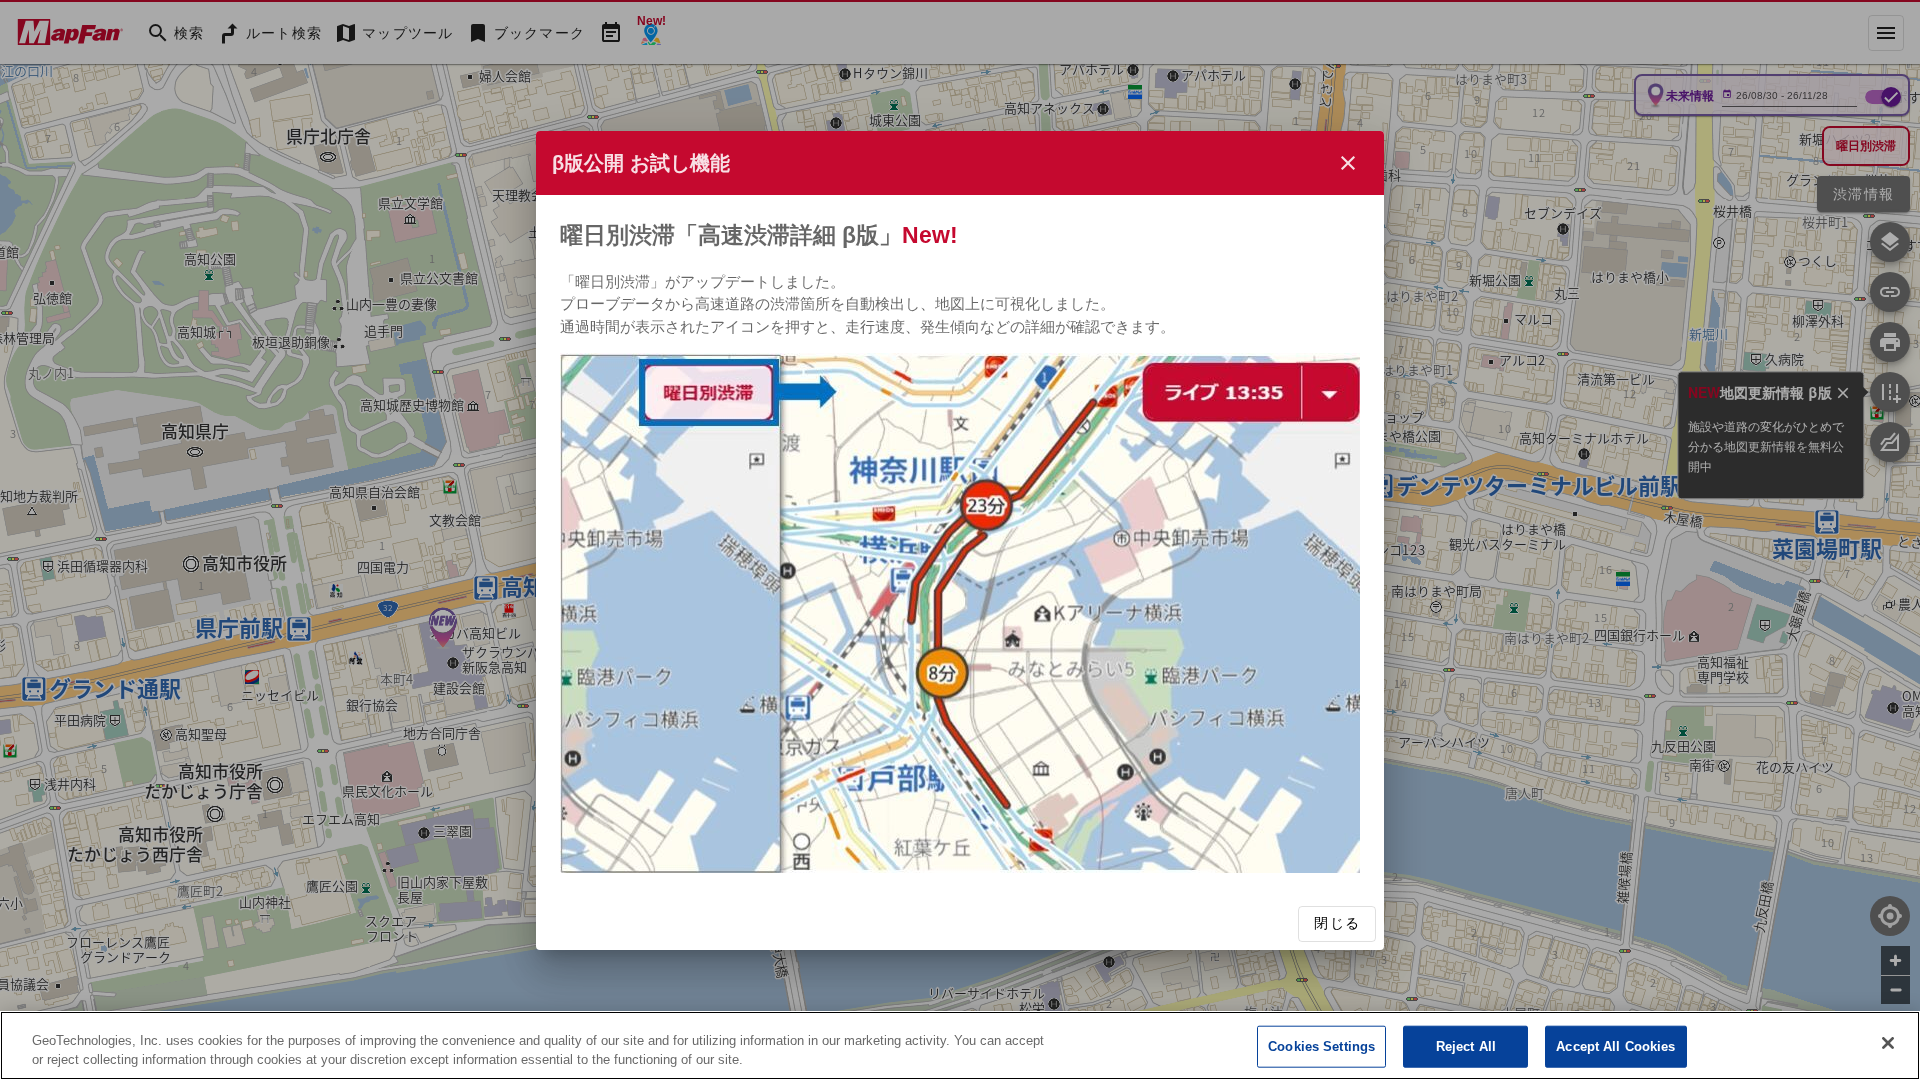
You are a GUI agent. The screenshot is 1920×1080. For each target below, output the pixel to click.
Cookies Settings (1321, 1046)
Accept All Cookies (1615, 1046)
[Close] (1888, 1043)
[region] (960, 1045)
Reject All (1466, 1046)
